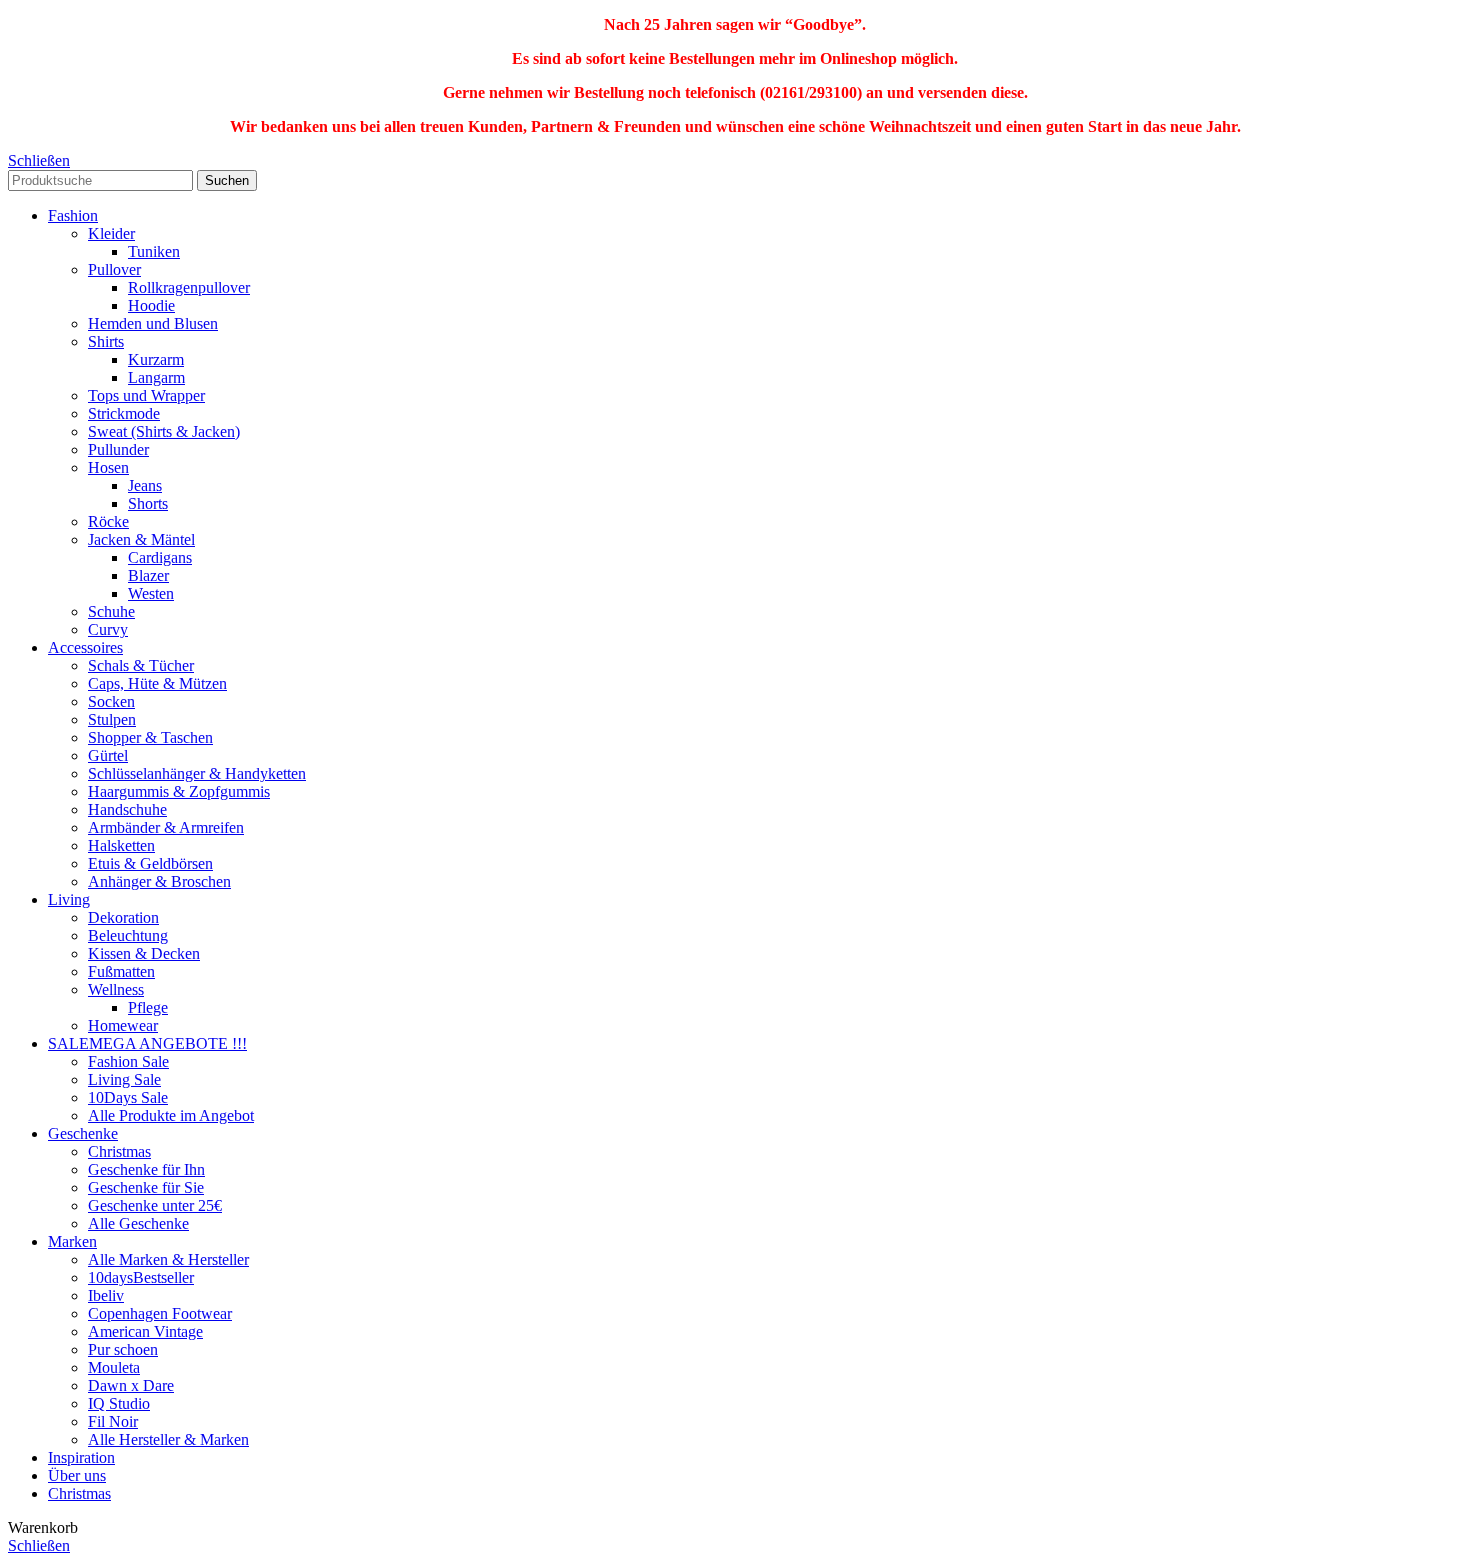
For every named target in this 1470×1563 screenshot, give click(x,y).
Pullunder (118, 449)
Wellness (116, 989)
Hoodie (151, 305)
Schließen (39, 160)
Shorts (148, 503)
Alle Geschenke (138, 1223)
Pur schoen (123, 1349)
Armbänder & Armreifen (166, 827)
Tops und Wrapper (146, 395)
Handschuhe (127, 809)
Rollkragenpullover (189, 287)
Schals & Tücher (141, 665)
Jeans (145, 485)
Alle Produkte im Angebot (171, 1115)
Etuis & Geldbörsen (150, 863)
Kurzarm (156, 359)
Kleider (111, 233)
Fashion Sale (128, 1061)
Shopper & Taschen (150, 737)
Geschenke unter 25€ (155, 1205)
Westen (151, 593)
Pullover (114, 269)
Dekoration (123, 917)
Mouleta (114, 1367)
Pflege (148, 1007)
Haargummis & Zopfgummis (179, 791)
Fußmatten (121, 971)
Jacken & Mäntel (141, 539)
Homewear (123, 1025)
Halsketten (121, 845)
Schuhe (111, 611)
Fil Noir (113, 1421)
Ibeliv (106, 1295)
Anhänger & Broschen (159, 881)
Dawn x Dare (131, 1385)
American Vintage (145, 1331)
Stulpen (112, 719)
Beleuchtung (128, 935)
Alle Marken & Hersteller (168, 1259)
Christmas (119, 1151)
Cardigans (160, 557)
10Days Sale (128, 1097)
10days (141, 1277)
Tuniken (154, 251)
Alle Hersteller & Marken (168, 1439)
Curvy (108, 629)
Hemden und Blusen (153, 323)
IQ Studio (119, 1403)
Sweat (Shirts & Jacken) (164, 431)
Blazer (148, 575)
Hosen (108, 467)
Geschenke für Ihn (146, 1169)
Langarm (156, 377)
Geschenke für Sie (146, 1187)
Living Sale (124, 1079)
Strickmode (124, 413)
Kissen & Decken (144, 953)
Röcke (108, 521)
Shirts (106, 341)
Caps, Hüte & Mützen (157, 683)
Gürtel (108, 755)
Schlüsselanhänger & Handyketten (197, 773)
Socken (111, 701)
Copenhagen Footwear (160, 1313)
